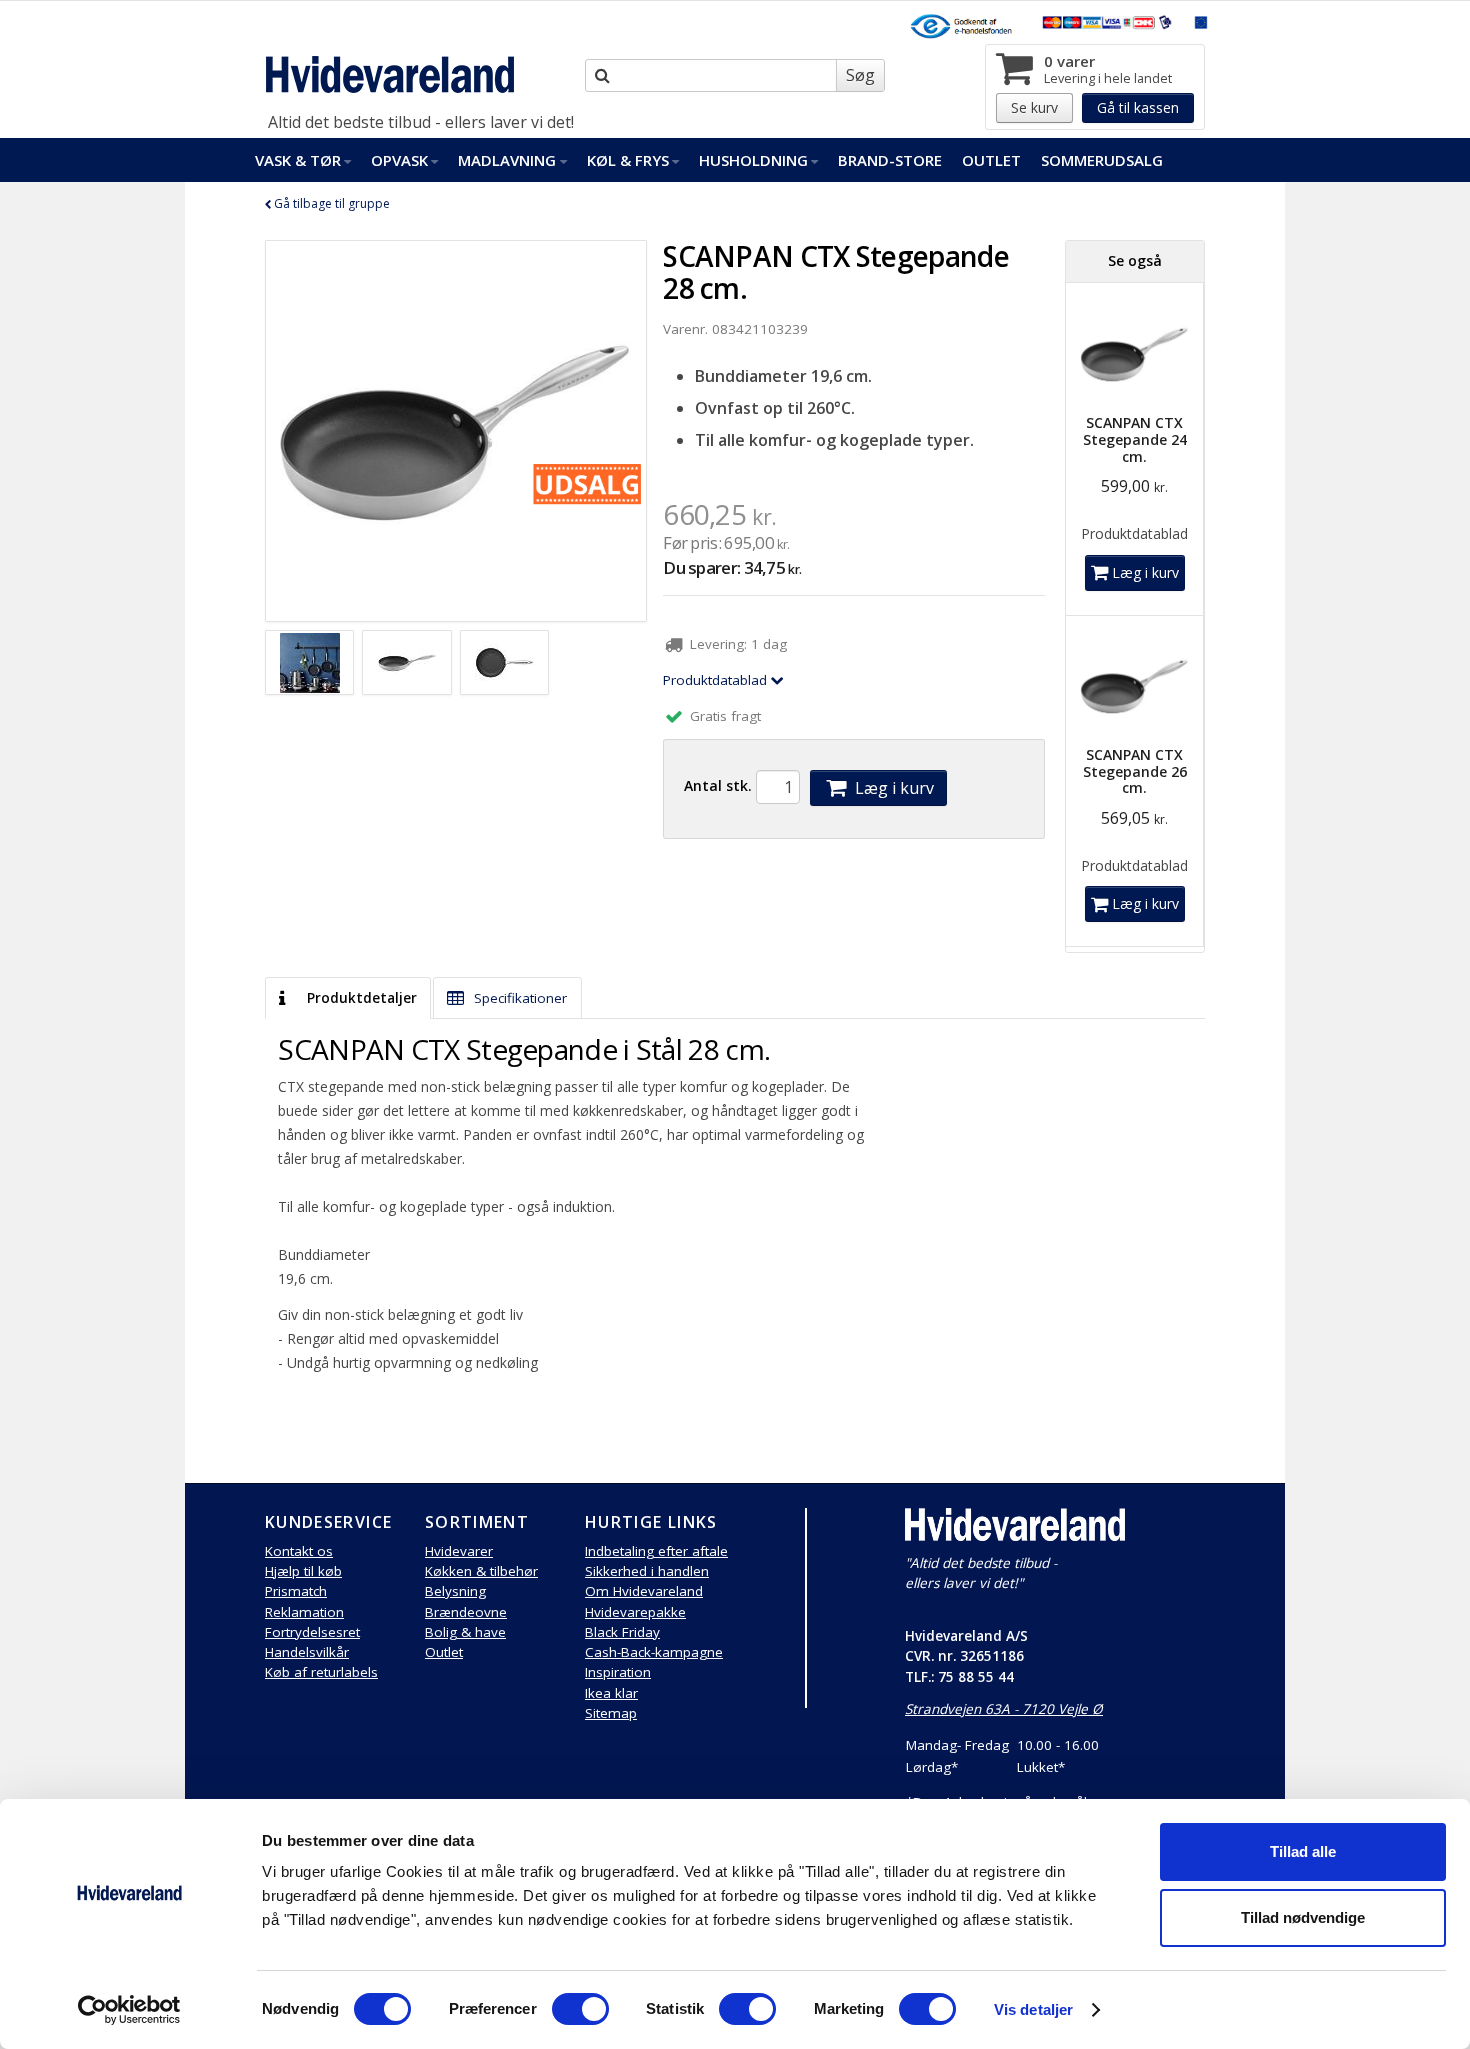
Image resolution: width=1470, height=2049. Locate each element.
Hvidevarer (459, 1551)
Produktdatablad (717, 680)
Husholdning (753, 160)
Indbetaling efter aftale (656, 1551)
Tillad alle (1303, 1851)
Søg (860, 75)
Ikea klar (611, 1693)
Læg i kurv (892, 788)
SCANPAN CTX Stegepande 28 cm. (836, 272)
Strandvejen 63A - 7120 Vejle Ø (1004, 1709)
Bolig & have (465, 1632)
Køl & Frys (628, 160)
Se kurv (1034, 107)
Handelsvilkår (307, 1652)
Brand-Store (890, 160)
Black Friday (622, 1632)
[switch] (580, 2009)
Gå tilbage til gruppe (330, 203)
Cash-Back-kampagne (654, 1652)
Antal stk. (718, 785)
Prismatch (296, 1591)
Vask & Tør (298, 160)
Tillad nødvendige (1303, 1917)
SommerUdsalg (1102, 160)
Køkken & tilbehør (481, 1571)
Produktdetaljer (360, 998)
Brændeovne (466, 1612)
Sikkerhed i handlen (647, 1571)
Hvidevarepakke (635, 1612)
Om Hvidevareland (644, 1591)
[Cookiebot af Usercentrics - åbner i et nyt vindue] (129, 2010)
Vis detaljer (1033, 2009)
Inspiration (618, 1672)
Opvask (399, 160)
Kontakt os (299, 1551)
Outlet (991, 160)
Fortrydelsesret (312, 1632)
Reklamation (304, 1612)
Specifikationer (518, 998)
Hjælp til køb (303, 1571)
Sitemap (611, 1713)
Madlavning (507, 160)
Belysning (455, 1591)
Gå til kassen (1138, 107)
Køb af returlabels (321, 1672)
